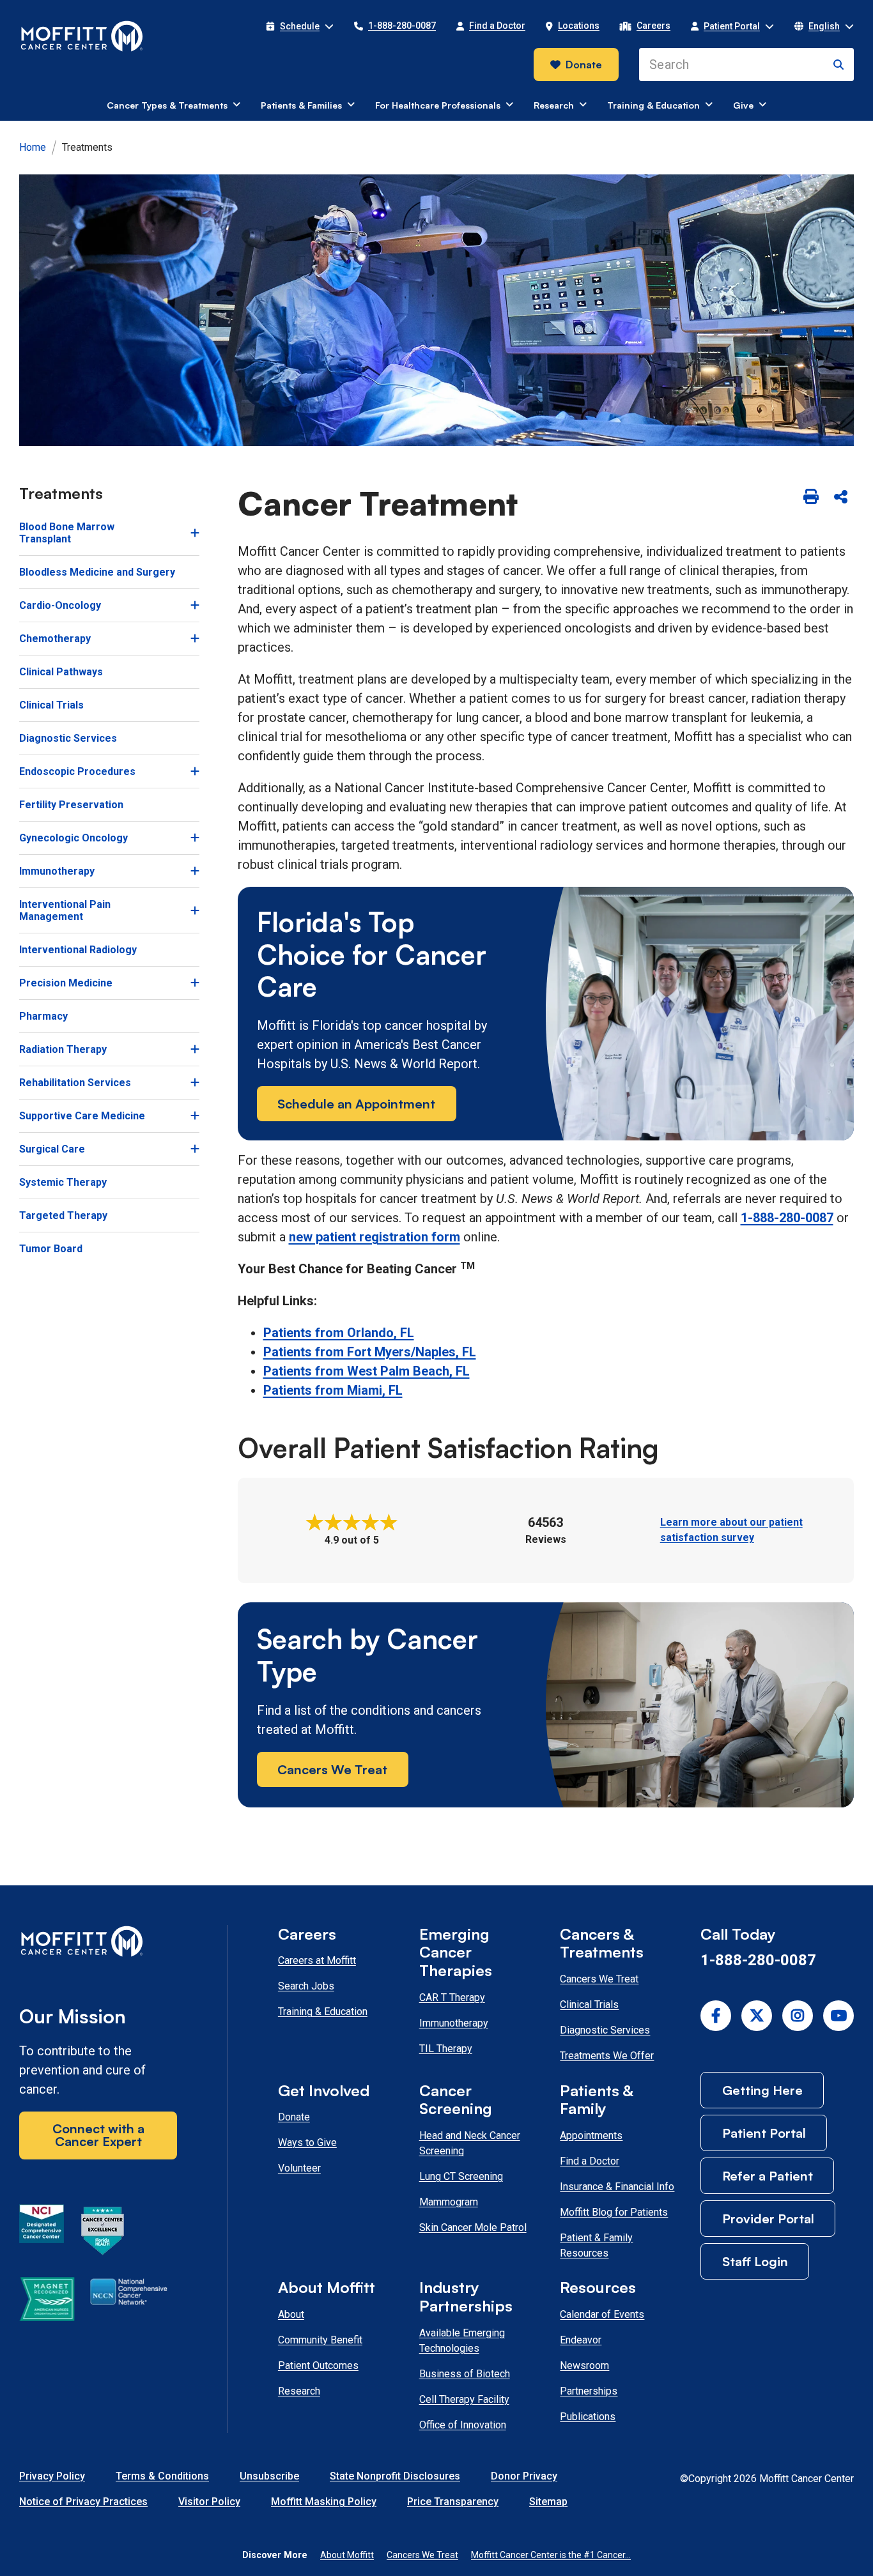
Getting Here (762, 2090)
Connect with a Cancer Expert (98, 2135)
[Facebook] (716, 2016)
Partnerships (589, 2391)
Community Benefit (320, 2340)
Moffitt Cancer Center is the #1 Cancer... (551, 2555)
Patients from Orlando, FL (339, 1333)
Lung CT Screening (461, 2176)
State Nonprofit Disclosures (395, 2476)
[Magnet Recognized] (47, 2301)
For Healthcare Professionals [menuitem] (438, 105)
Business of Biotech (465, 2374)
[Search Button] (838, 65)
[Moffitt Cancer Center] (82, 36)
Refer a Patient (768, 2176)
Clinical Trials (589, 2005)
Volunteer (299, 2168)
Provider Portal (768, 2219)
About (291, 2314)
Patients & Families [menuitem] (301, 105)
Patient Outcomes (318, 2365)
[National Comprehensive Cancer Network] (129, 2301)
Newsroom (584, 2365)
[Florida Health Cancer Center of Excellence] (103, 2233)
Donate (584, 65)
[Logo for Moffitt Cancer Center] (98, 1944)
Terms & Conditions (162, 2476)
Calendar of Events (602, 2314)
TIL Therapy (446, 2049)
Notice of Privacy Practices (83, 2502)
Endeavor (581, 2340)
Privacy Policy (52, 2476)
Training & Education (323, 2012)
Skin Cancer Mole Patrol (473, 2227)
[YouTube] (838, 2016)
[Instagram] (798, 2016)
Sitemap (548, 2502)
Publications (588, 2417)
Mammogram (449, 2202)
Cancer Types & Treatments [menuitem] (167, 105)
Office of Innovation (463, 2425)
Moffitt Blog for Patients (614, 2212)
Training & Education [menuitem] (653, 105)
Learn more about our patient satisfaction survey (731, 1530)
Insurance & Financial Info (617, 2187)
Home (33, 147)
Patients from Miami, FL (333, 1390)
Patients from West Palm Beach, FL (367, 1371)
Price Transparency (453, 2502)
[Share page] (840, 498)
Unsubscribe (269, 2476)
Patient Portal (764, 2133)
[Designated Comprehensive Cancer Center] (42, 2233)
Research (299, 2391)
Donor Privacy (524, 2476)
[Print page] (811, 498)
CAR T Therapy (452, 1997)
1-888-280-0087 (787, 1218)
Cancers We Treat (332, 1769)
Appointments (591, 2135)
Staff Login (755, 2261)
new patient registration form (375, 1237)
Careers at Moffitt (317, 1960)
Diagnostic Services (605, 2030)
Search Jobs (306, 1986)
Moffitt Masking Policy (324, 2502)
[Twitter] (757, 2016)
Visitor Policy (209, 2502)
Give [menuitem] (743, 105)
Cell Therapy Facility (464, 2399)
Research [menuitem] (554, 105)
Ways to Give (307, 2143)
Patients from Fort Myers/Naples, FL (370, 1352)
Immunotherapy (454, 2023)
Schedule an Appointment (356, 1104)
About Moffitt (347, 2555)
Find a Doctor (590, 2161)
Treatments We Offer (607, 2056)
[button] (300, 26)
